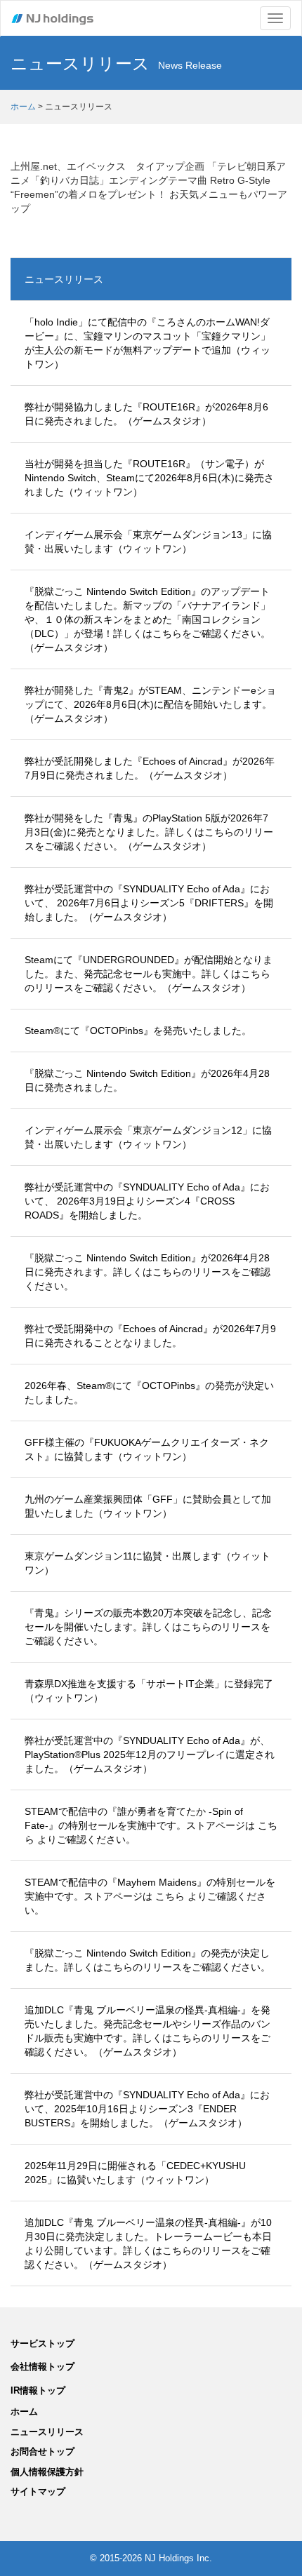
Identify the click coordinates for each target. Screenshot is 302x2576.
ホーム (23, 107)
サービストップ (42, 2343)
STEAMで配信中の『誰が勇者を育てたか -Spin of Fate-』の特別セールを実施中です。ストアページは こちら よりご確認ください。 (151, 1825)
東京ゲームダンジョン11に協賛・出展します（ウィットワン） (147, 1563)
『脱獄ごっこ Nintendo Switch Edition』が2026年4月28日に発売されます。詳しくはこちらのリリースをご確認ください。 (147, 1272)
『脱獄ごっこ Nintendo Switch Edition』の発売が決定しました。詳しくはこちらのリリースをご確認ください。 (147, 1960)
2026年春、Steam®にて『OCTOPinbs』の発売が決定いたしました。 (149, 1393)
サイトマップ (38, 2491)
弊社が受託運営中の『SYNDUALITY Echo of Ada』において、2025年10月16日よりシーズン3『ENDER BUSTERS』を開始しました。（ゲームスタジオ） (147, 2109)
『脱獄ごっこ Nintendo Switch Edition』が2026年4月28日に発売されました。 (147, 1080)
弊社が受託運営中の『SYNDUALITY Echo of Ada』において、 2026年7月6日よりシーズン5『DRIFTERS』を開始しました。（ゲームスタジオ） (149, 903)
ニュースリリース (64, 279)
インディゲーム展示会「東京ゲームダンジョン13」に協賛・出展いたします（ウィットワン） (148, 542)
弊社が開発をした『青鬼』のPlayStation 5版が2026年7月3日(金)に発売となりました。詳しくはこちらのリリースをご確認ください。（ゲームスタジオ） (149, 832)
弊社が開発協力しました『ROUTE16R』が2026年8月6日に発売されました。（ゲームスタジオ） (146, 414)
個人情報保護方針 (47, 2472)
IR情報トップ (38, 2390)
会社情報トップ (42, 2367)
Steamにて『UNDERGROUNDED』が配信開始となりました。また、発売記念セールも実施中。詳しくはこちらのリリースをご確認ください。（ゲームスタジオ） (149, 974)
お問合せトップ (42, 2451)
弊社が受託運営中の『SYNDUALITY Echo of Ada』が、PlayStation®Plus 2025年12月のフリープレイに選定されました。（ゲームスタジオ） (150, 1755)
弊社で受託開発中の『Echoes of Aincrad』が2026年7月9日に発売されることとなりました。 (150, 1336)
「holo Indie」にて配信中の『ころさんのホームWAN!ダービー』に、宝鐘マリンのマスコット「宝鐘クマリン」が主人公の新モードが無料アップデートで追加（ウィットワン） (147, 343)
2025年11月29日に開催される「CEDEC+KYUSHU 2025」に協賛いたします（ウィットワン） (135, 2173)
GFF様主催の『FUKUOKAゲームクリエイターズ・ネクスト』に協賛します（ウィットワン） (147, 1449)
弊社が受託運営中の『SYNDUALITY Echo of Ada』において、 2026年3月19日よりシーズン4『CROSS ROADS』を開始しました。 (147, 1201)
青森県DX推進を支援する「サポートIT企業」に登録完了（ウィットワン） (149, 1691)
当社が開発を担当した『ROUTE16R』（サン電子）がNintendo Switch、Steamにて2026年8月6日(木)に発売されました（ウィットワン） (149, 478)
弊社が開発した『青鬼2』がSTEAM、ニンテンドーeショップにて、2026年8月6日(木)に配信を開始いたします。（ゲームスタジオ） (150, 704)
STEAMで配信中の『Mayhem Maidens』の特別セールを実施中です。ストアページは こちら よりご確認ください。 (150, 1896)
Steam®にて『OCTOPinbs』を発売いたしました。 (138, 1031)
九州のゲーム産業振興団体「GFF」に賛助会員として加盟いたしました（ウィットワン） (148, 1506)
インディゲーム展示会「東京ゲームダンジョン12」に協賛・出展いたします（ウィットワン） (148, 1137)
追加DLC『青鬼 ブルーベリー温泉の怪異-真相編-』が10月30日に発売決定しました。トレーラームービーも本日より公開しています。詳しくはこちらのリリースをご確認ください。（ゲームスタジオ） (148, 2243)
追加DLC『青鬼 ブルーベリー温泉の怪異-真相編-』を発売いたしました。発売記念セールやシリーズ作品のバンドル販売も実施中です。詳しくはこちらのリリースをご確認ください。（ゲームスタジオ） (147, 2031)
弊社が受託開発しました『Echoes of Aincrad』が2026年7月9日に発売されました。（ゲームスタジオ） (150, 768)
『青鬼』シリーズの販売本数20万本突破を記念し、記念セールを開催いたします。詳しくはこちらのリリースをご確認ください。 (148, 1627)
